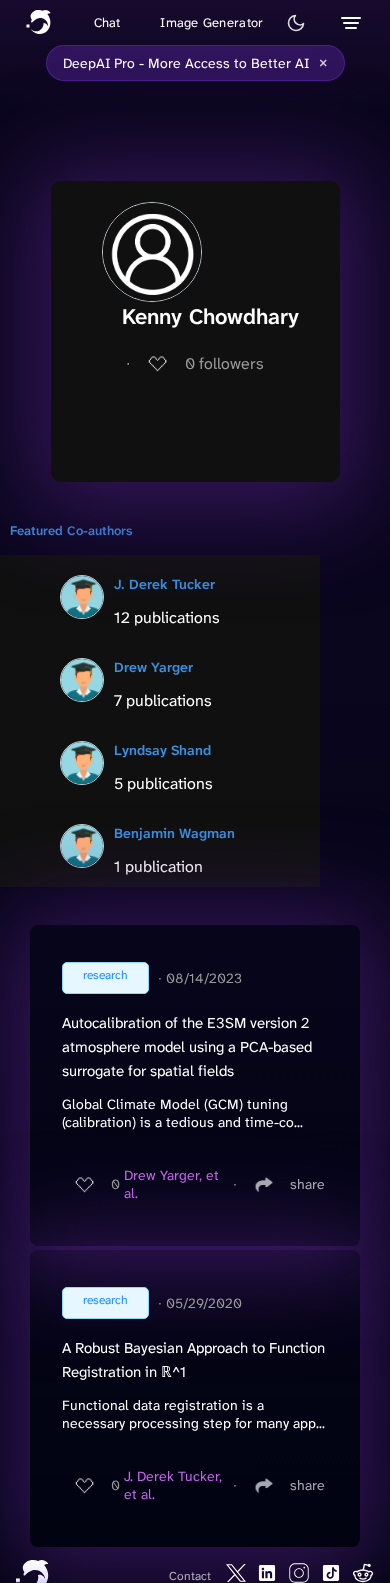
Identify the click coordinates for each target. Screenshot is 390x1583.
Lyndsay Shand (162, 750)
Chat (107, 22)
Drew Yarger (153, 667)
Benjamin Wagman (174, 833)
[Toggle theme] (296, 23)
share (307, 1184)
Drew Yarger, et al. (171, 1184)
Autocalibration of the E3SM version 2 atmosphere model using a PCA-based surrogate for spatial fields (187, 1047)
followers (224, 363)
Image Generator (211, 22)
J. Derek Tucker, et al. (173, 1485)
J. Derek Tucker (164, 584)
